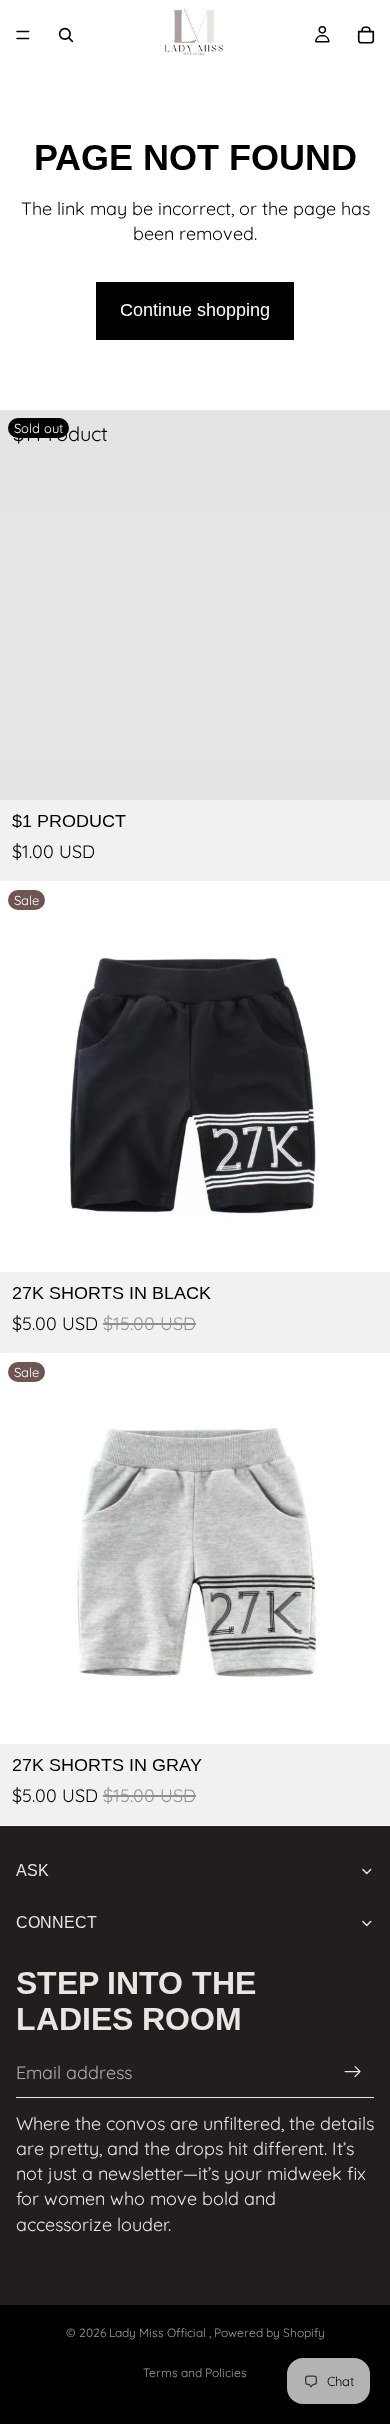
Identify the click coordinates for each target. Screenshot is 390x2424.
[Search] (66, 35)
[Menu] (23, 35)
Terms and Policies (195, 2372)
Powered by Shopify (269, 2332)
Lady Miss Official (159, 2332)
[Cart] (366, 35)
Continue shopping (195, 310)
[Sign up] (353, 2072)
